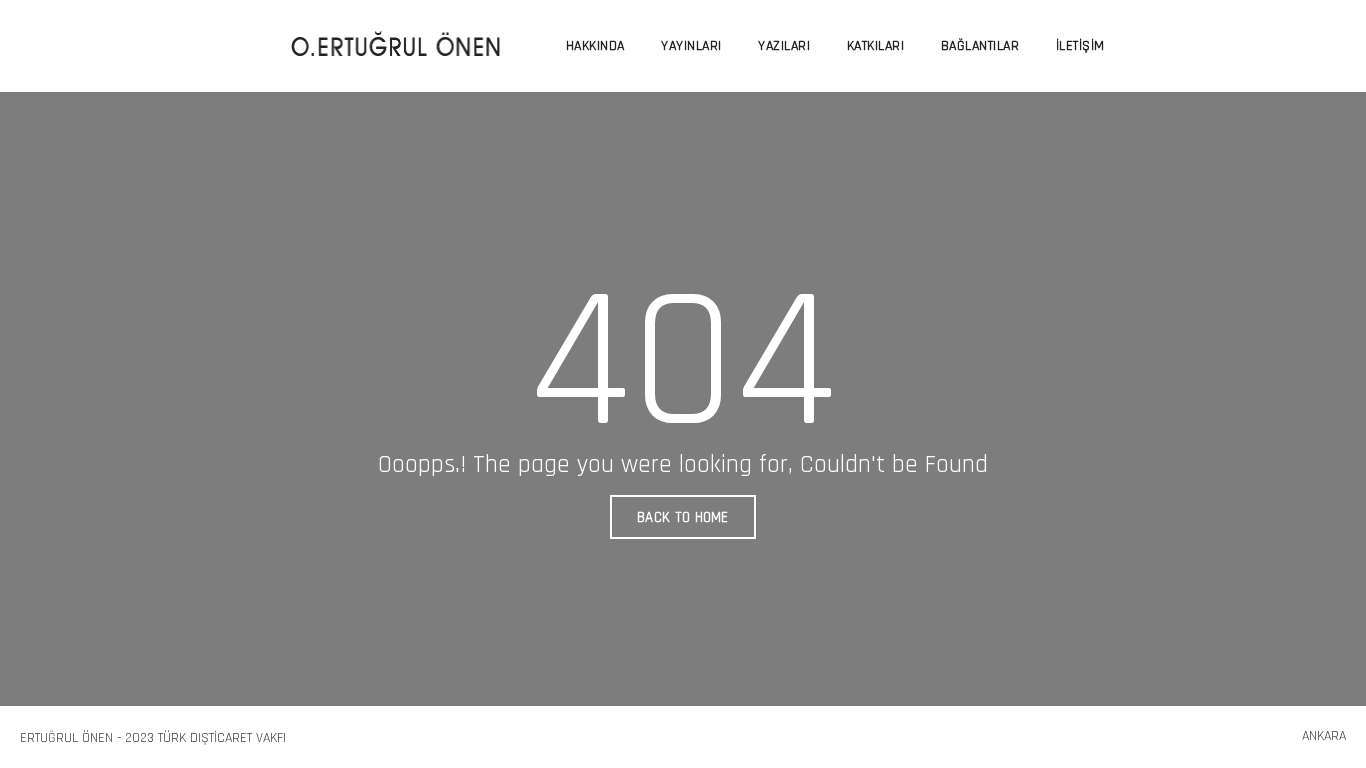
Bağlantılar (980, 46)
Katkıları (876, 46)
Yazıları (784, 46)
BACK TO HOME (683, 517)
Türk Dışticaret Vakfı (222, 738)
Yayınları (691, 46)
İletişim (1080, 46)
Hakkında (595, 46)
